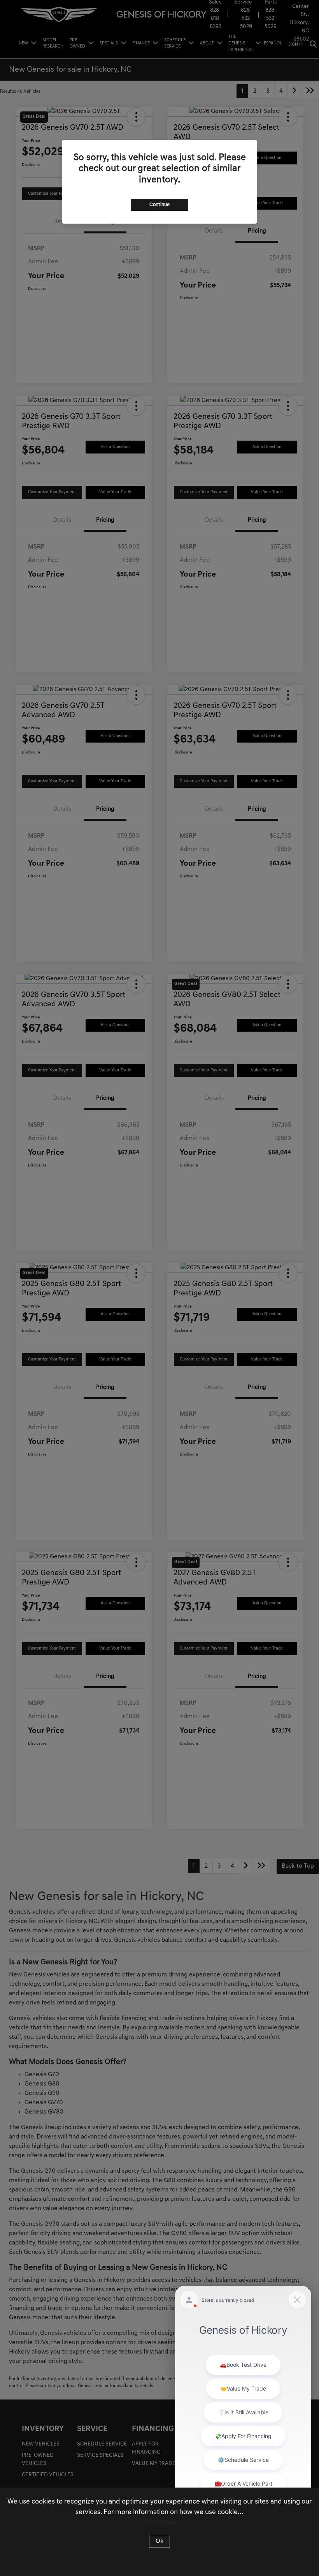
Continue (159, 205)
